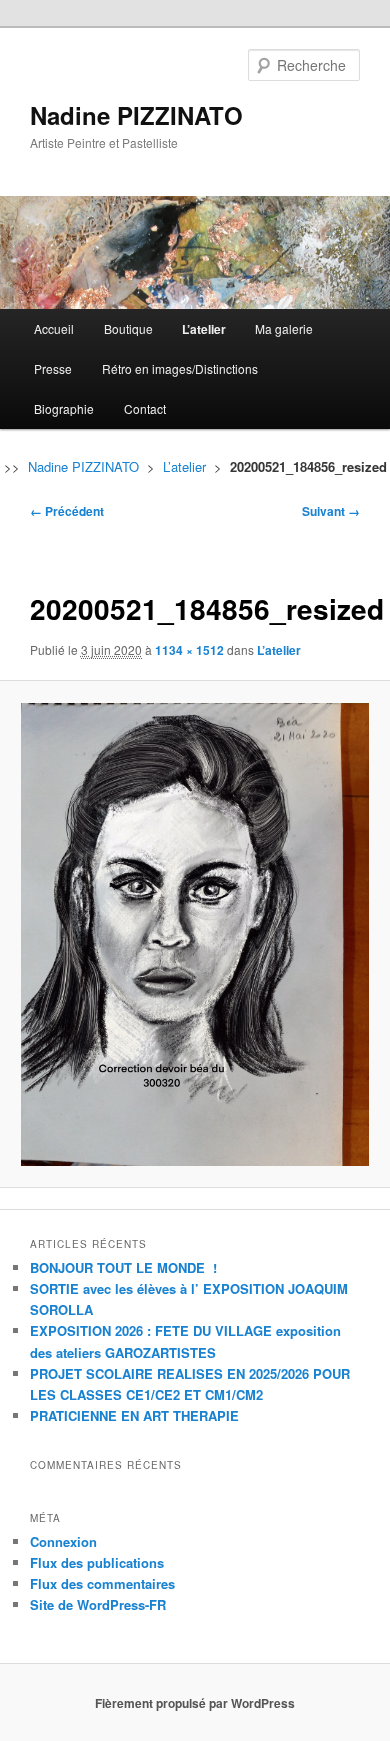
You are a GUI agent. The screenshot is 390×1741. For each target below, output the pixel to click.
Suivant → (331, 511)
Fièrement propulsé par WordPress (195, 1703)
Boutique (128, 328)
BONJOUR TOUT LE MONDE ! (123, 1267)
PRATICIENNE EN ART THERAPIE (134, 1415)
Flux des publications (97, 1562)
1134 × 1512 (189, 650)
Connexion (63, 1541)
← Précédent (67, 511)
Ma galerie (284, 328)
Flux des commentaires (102, 1583)
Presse (53, 368)
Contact (145, 408)
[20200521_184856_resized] (194, 934)
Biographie (64, 408)
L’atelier (204, 329)
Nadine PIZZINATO (136, 115)
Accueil (54, 328)
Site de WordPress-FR (98, 1604)
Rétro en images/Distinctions (180, 368)
